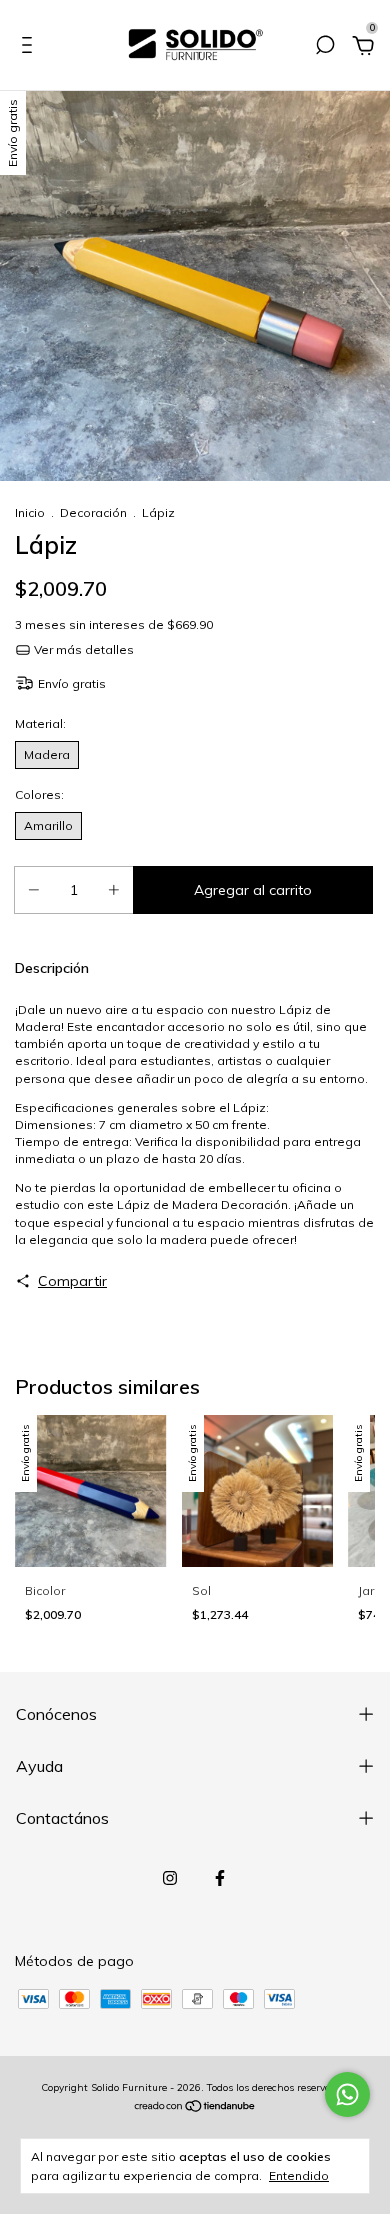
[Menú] (30, 48)
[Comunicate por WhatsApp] (347, 2094)
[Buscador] (325, 48)
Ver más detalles (82, 649)
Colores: (65, 794)
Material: (64, 723)
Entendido (299, 2175)
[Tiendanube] (195, 2108)
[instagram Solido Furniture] (170, 1878)
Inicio (30, 512)
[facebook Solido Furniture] (220, 1878)
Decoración (93, 512)
